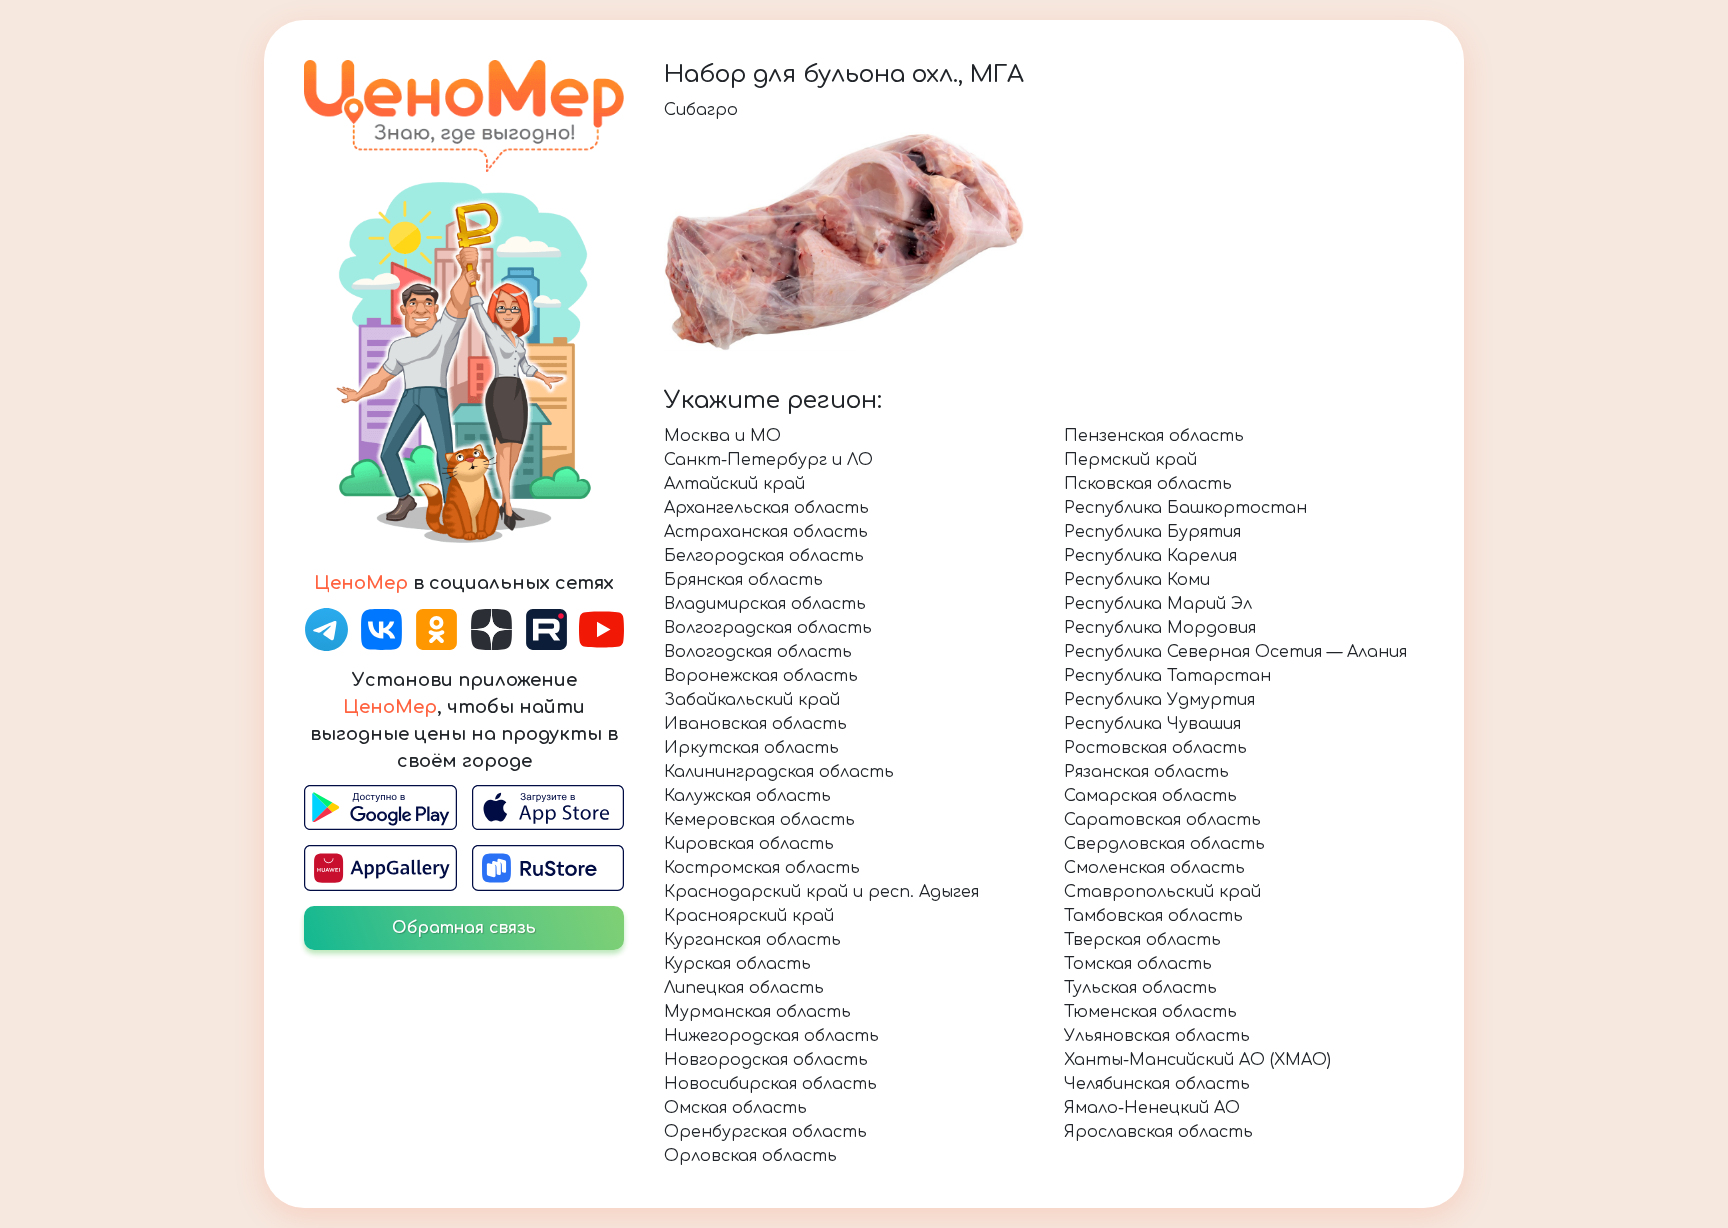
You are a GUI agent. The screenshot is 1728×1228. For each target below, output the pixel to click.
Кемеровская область (759, 820)
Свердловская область (1164, 844)
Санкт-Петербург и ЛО (768, 460)
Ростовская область (1155, 748)
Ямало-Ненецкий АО (1152, 1108)
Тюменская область (1150, 1012)
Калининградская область (779, 772)
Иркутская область (751, 748)
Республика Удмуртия (1159, 700)
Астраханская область (766, 532)
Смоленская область (1154, 868)
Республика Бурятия (1152, 532)
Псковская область (1148, 484)
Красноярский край (749, 916)
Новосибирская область (770, 1084)
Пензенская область (1154, 436)
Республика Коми (1137, 580)
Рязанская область (1146, 772)
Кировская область (749, 844)
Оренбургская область (765, 1132)
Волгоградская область (768, 628)
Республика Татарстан (1167, 676)
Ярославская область (1158, 1132)
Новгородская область (766, 1060)
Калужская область (747, 796)
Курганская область (752, 940)
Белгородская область (764, 556)
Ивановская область (755, 724)
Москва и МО (722, 436)
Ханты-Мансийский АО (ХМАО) (1197, 1060)
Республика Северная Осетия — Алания (1235, 652)
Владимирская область (765, 604)
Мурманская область (757, 1012)
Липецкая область (744, 988)
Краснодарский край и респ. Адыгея (821, 892)
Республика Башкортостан (1185, 508)
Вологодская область (758, 652)
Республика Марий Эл (1158, 604)
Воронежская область (761, 676)
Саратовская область (1162, 820)
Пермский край (1130, 460)
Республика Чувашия (1152, 724)
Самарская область (1150, 796)
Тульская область (1140, 988)
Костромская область (762, 868)
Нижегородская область (771, 1036)
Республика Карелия (1150, 556)
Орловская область (750, 1156)
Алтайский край (734, 484)
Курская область (737, 964)
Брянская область (743, 580)
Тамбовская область (1153, 916)
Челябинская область (1157, 1084)
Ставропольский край (1162, 892)
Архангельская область (766, 508)
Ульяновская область (1157, 1036)
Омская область (735, 1108)
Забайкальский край (752, 700)
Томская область (1138, 964)
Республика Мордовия (1160, 628)
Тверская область (1142, 940)
